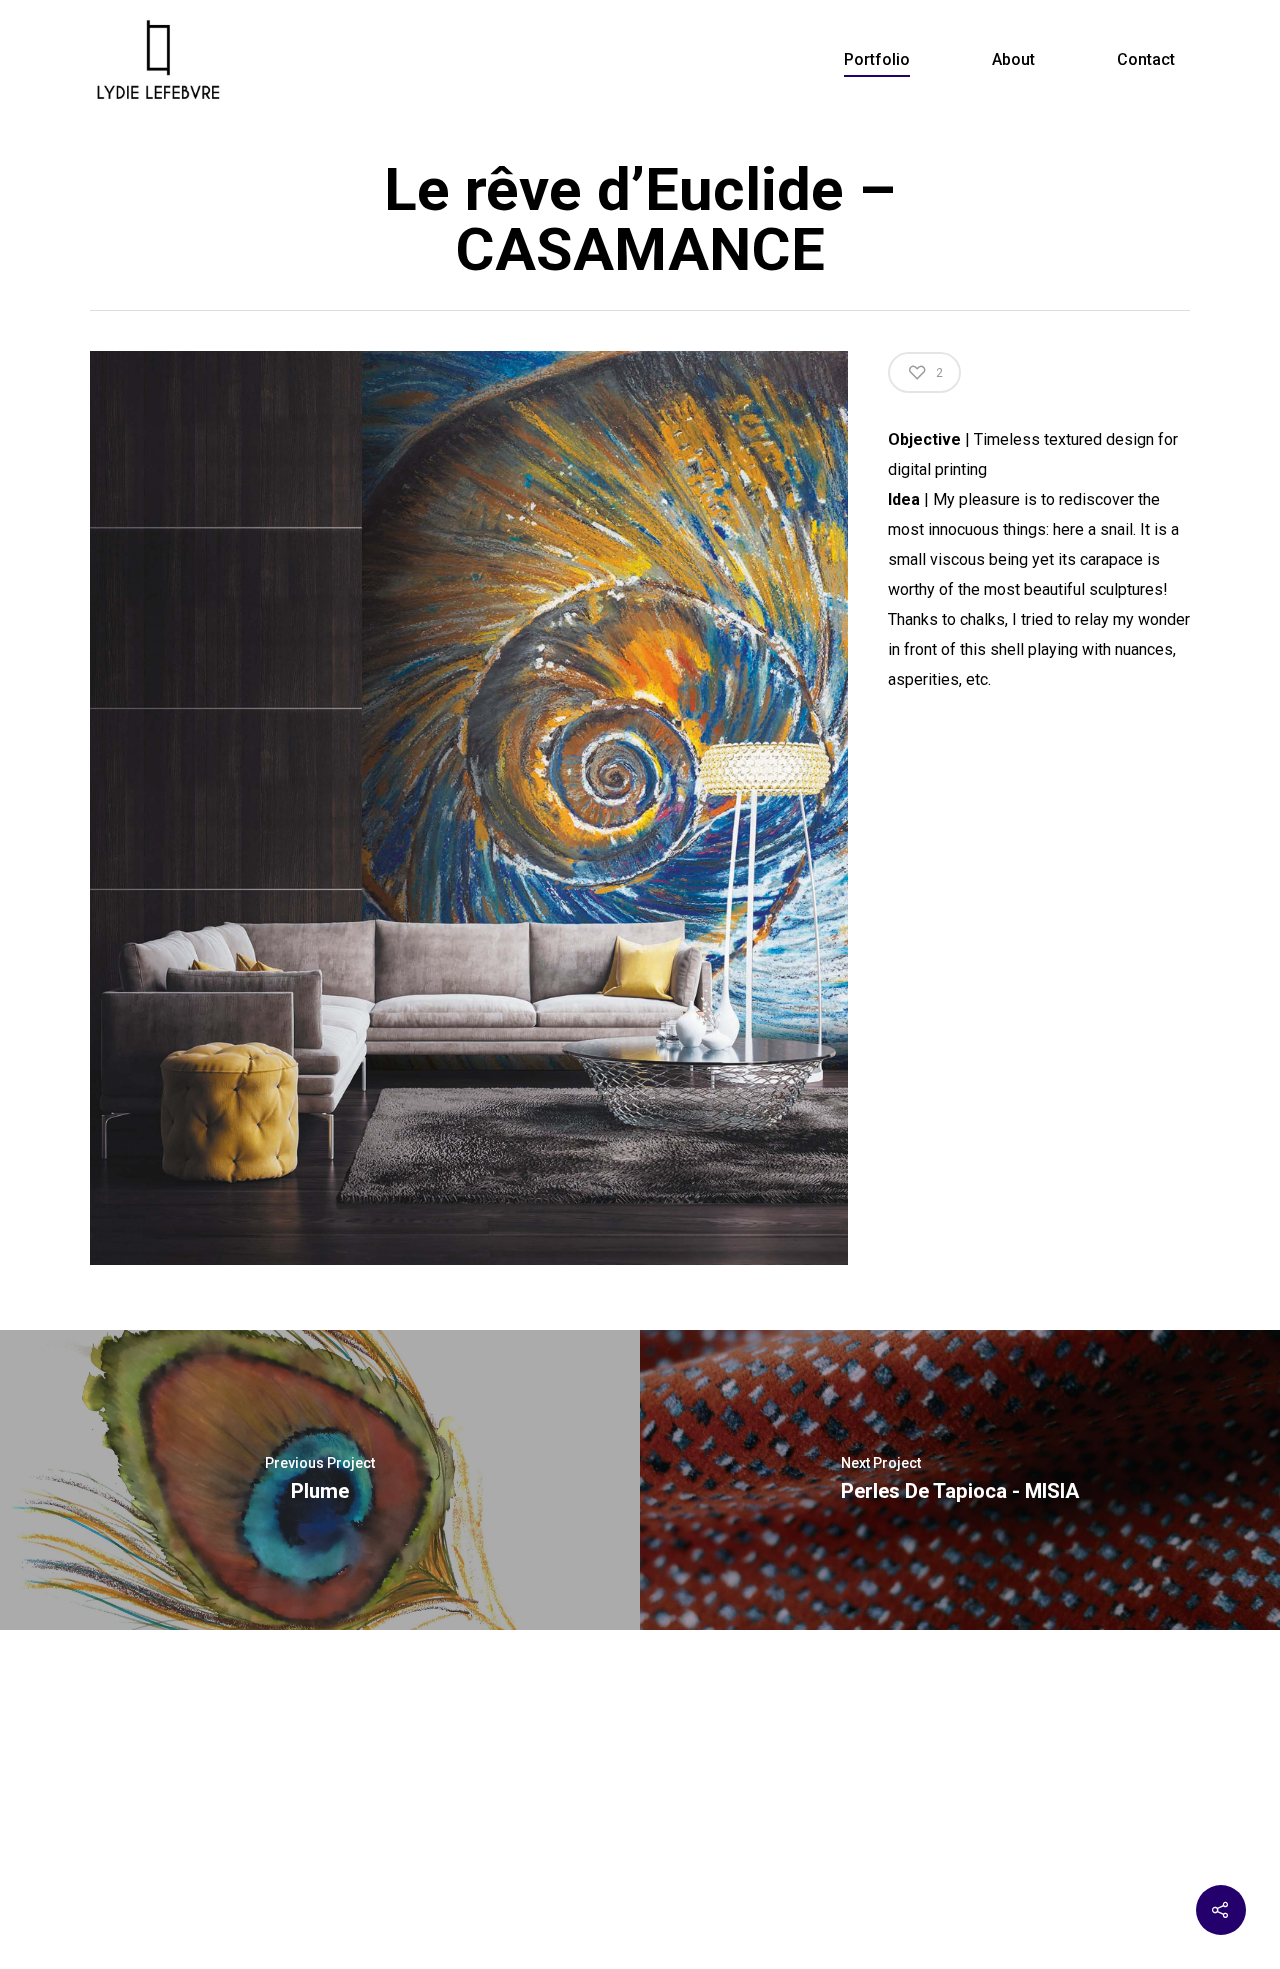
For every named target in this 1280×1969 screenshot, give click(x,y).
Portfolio (877, 59)
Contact (1146, 59)
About (1013, 59)
